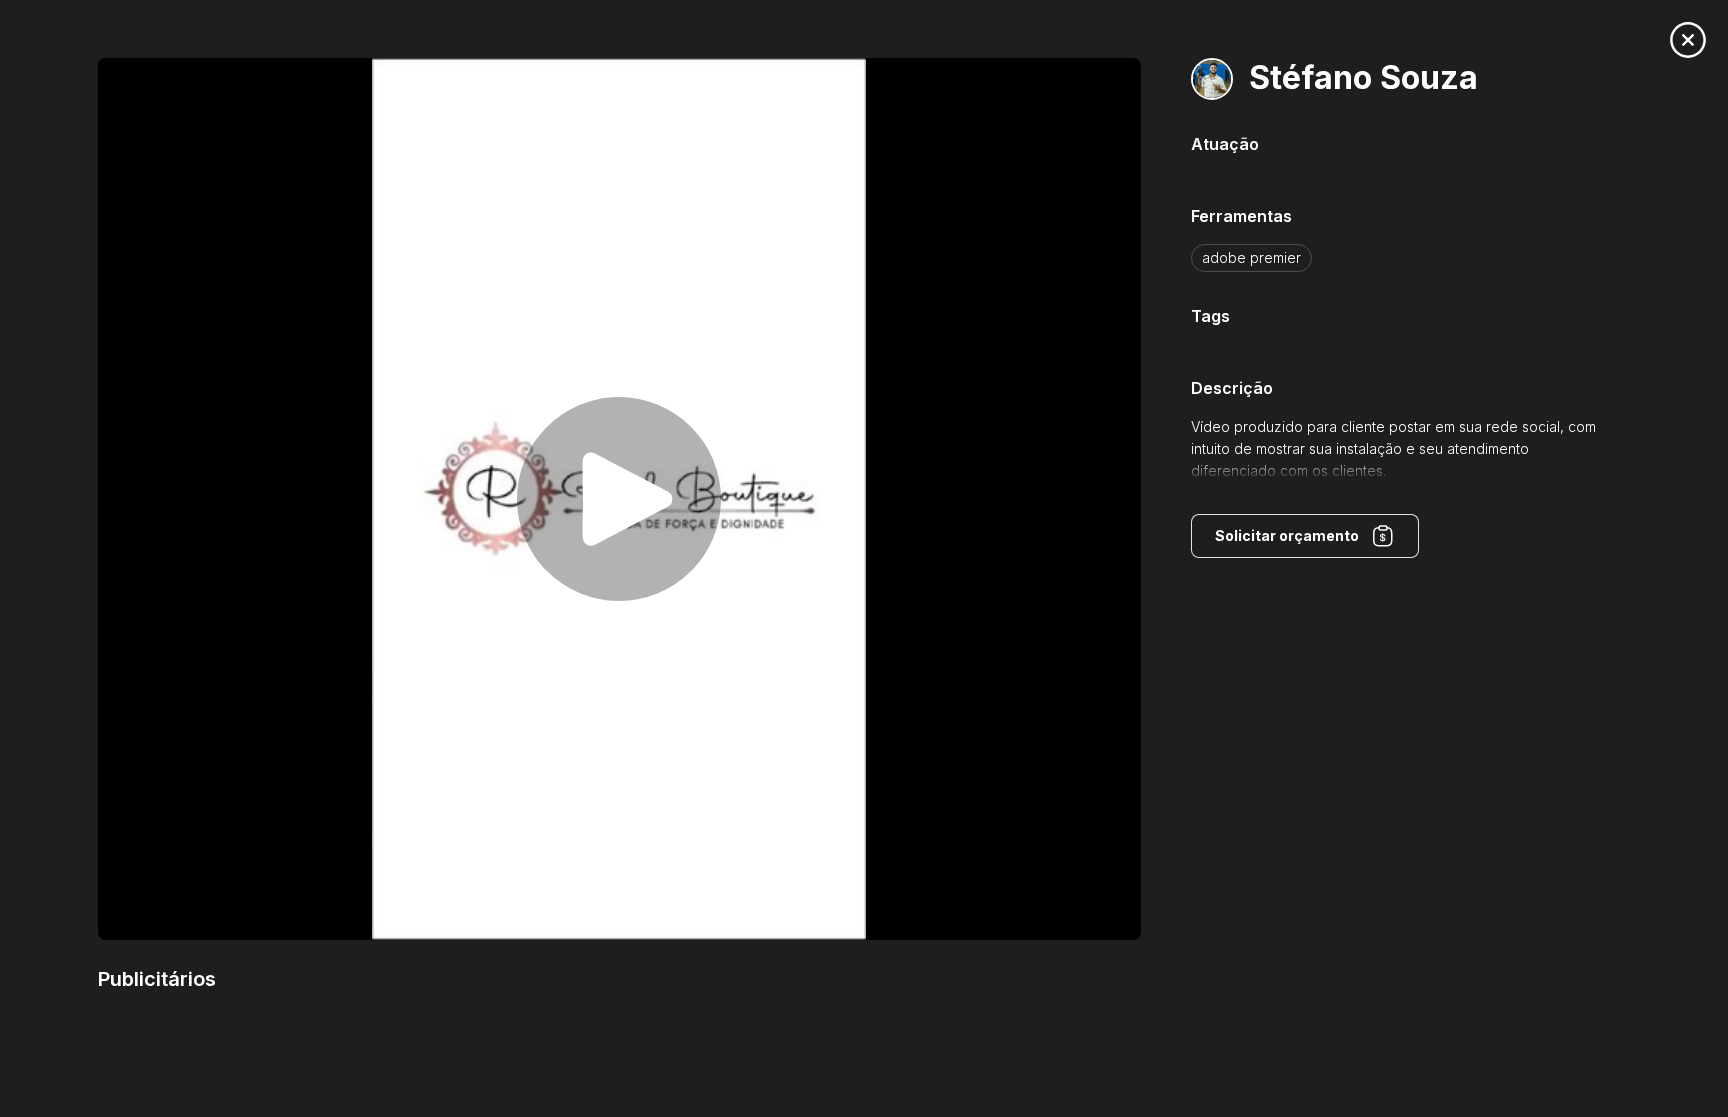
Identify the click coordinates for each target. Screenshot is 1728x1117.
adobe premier (1251, 257)
